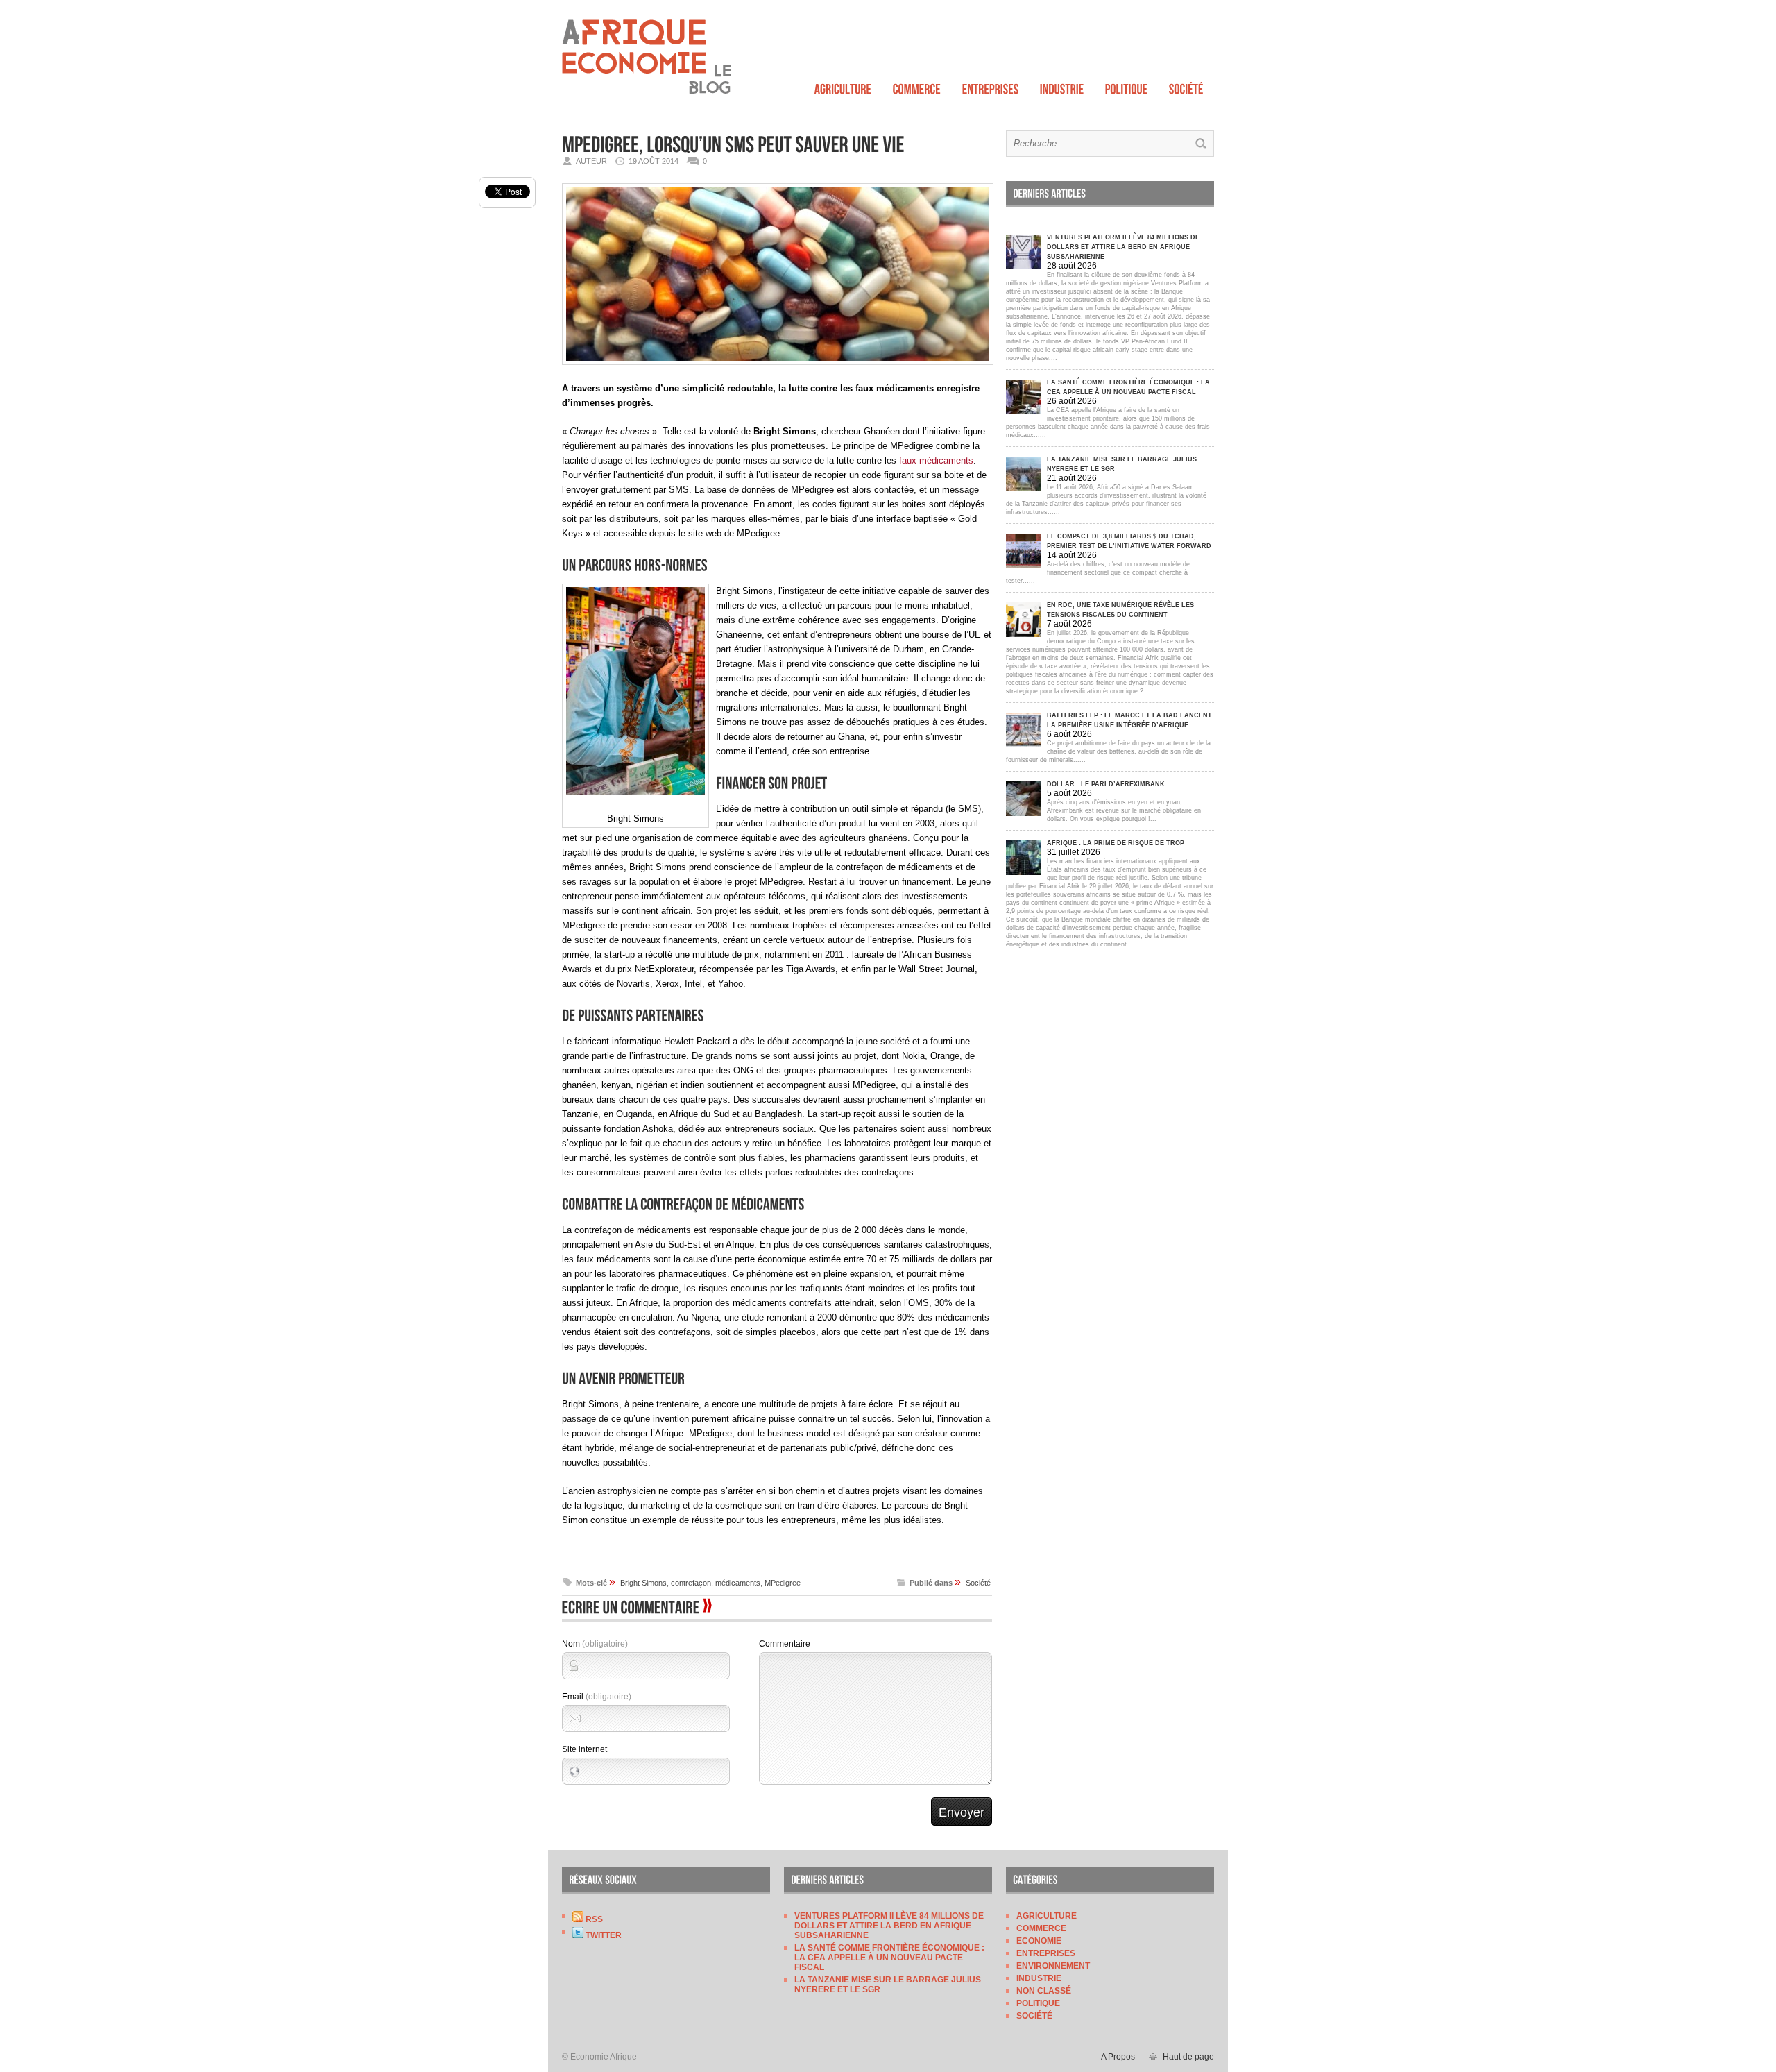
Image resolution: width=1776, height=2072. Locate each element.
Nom (595, 1644)
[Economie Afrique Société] (1186, 86)
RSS (593, 1919)
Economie (1039, 1941)
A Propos (1118, 2057)
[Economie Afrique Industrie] (1062, 86)
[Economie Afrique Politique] (1127, 86)
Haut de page (1188, 2057)
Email (597, 1697)
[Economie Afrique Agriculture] (843, 86)
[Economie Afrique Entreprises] (991, 86)
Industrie (1039, 1978)
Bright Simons (643, 1583)
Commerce (1041, 1928)
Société (978, 1583)
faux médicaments (936, 460)
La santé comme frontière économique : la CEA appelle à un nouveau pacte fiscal (889, 1958)
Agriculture (1047, 1916)
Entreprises (1046, 1953)
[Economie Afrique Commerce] (917, 86)
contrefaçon (691, 1583)
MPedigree (783, 1583)
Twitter (603, 1935)
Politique (1038, 2003)
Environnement (1053, 1966)
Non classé (1044, 1991)
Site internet (584, 1749)
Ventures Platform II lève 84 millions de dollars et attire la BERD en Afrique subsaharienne (889, 1926)
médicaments (738, 1583)
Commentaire (785, 1644)
